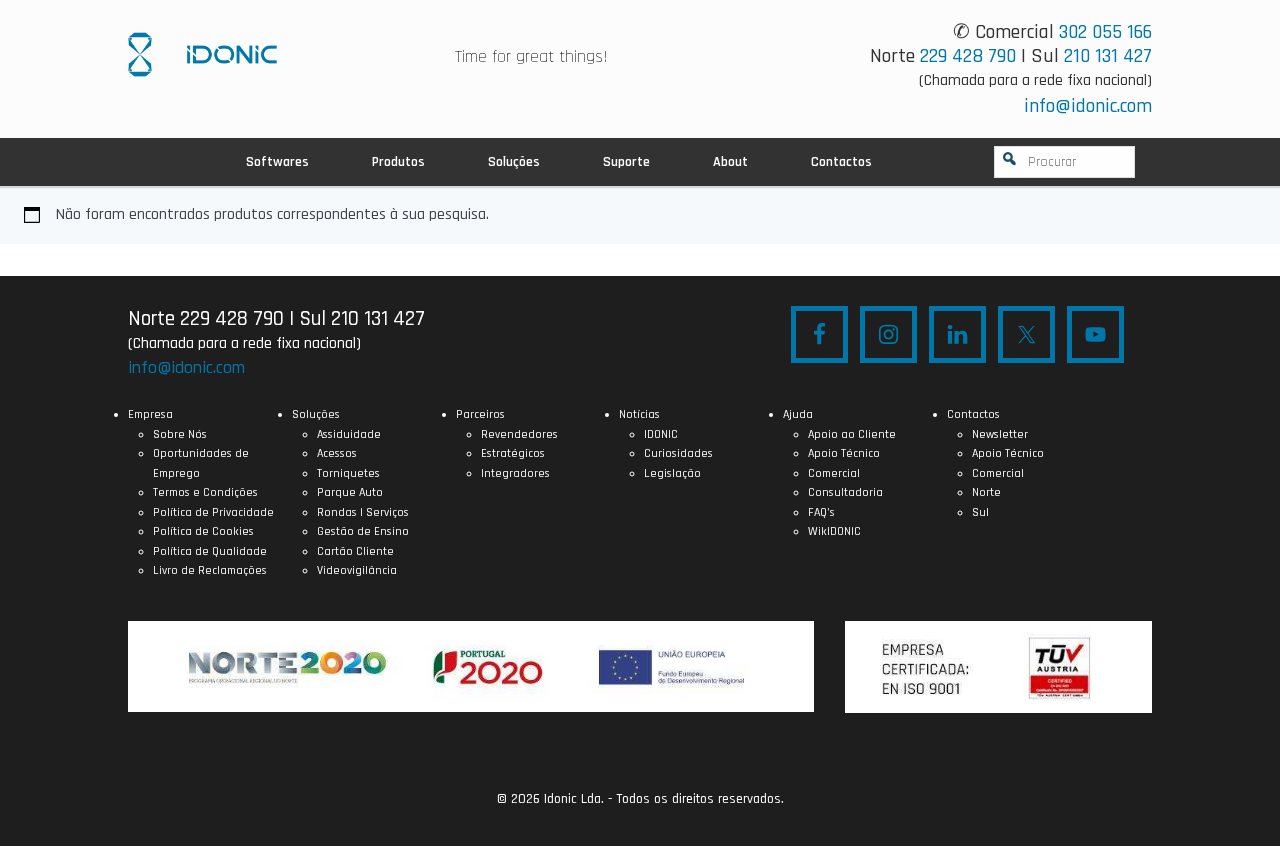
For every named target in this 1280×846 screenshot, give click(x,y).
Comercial (834, 473)
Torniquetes (348, 473)
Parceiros (480, 414)
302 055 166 (1105, 32)
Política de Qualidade (210, 551)
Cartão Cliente (355, 551)
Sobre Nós (180, 434)
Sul (980, 512)
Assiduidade (349, 434)
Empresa (150, 414)
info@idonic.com (1088, 106)
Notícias (639, 414)
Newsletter (1000, 434)
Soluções (316, 414)
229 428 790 (968, 56)
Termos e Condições (205, 492)
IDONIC (661, 434)
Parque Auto (350, 492)
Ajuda (798, 414)
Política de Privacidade (213, 512)
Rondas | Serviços (363, 512)
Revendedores (519, 434)
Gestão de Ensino (363, 531)
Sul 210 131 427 (362, 318)
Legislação (672, 473)
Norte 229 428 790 (206, 318)
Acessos (337, 453)
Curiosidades (678, 453)
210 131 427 (1108, 56)
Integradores (515, 473)
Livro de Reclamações (210, 570)
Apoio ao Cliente (852, 434)
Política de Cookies (203, 531)
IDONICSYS (202, 54)
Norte (986, 492)
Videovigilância (357, 570)
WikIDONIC (834, 531)
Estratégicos (513, 453)
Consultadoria (845, 492)
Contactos (973, 414)
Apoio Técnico (844, 453)
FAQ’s (821, 512)
